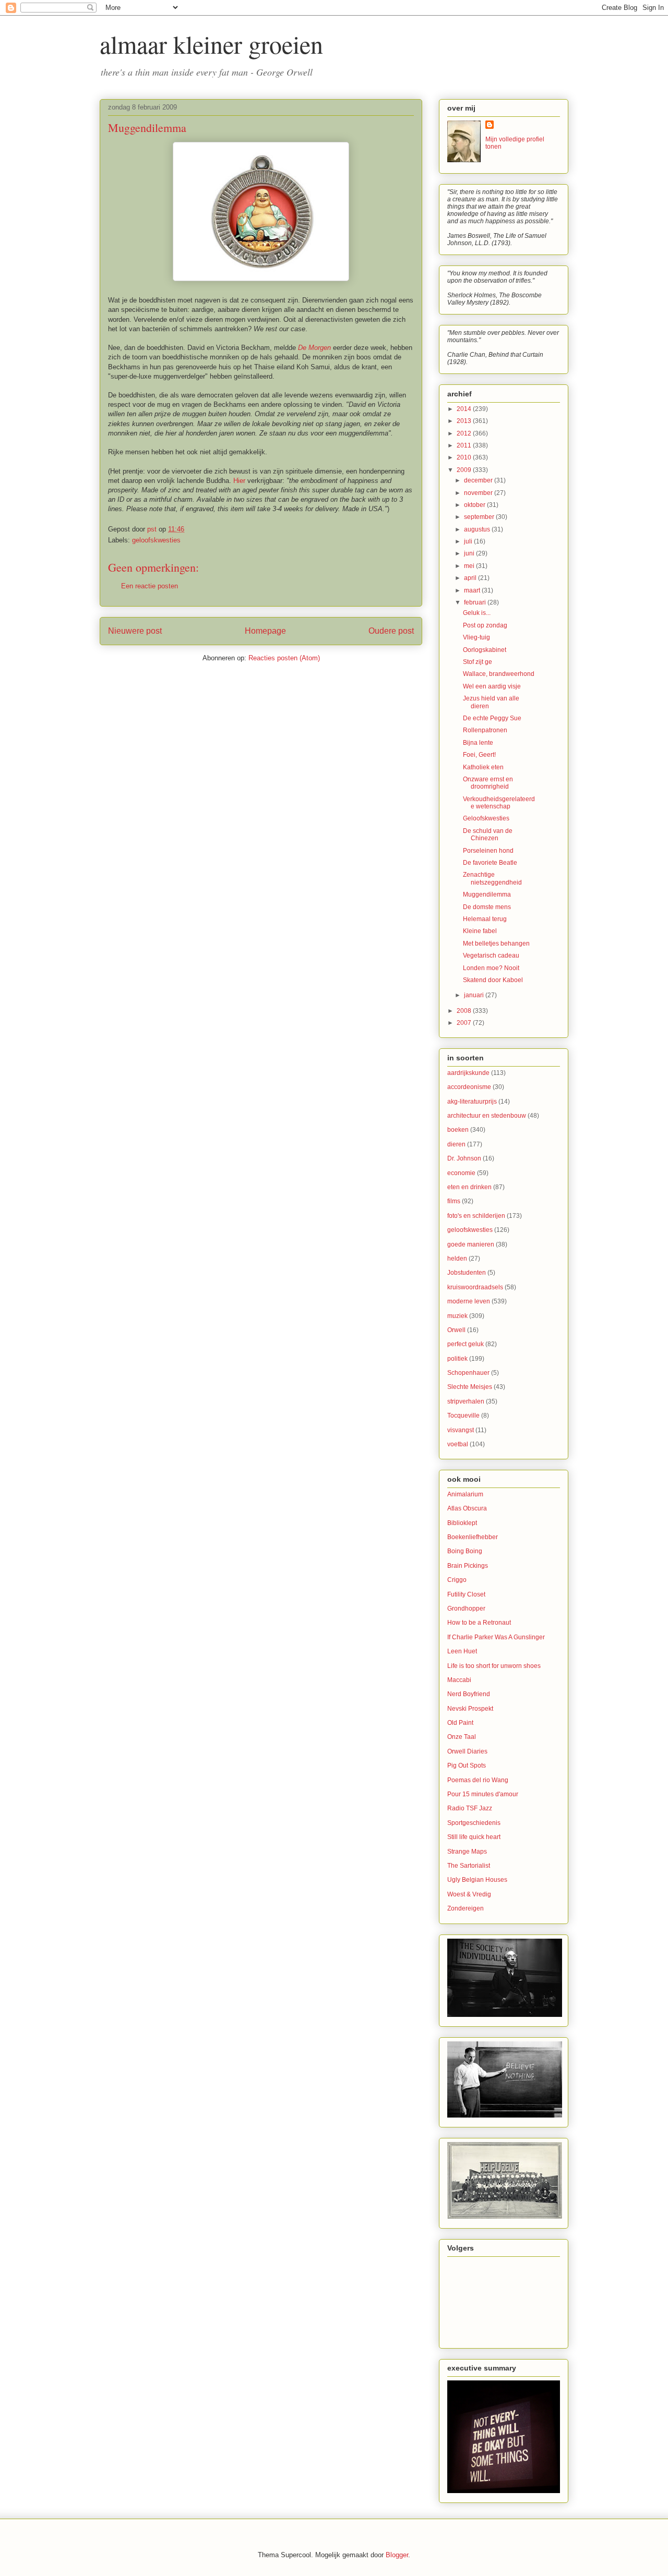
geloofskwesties (156, 540)
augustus (478, 529)
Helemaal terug (485, 919)
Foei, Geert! (479, 755)
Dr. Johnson (464, 1158)
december (479, 480)
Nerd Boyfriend (469, 1694)
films (454, 1201)
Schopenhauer (468, 1373)
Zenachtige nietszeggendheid (492, 878)
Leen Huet (462, 1651)
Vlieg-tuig (476, 637)
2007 (465, 1023)
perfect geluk (466, 1344)
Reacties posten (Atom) (284, 658)
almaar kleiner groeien (211, 44)
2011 (465, 445)
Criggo (457, 1580)
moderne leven (469, 1301)
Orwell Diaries (467, 1751)
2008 (465, 1011)
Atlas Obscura (467, 1508)
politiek (457, 1359)
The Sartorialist (469, 1866)
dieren (456, 1144)
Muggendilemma (487, 894)
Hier (239, 481)
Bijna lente (478, 743)
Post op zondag (485, 625)
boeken (458, 1130)
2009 (465, 470)
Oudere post (391, 631)
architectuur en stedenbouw (487, 1116)
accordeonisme (469, 1087)
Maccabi (459, 1680)
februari (476, 602)
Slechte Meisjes (470, 1387)
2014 (465, 409)
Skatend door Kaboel (493, 980)
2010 (465, 457)
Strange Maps (467, 1852)
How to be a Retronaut (479, 1623)
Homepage (265, 631)
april (471, 578)
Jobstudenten (467, 1273)
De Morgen (314, 348)
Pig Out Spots (467, 1765)
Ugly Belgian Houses (477, 1880)
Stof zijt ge (478, 662)
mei (470, 566)
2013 (465, 421)
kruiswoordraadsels (475, 1287)
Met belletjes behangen (496, 944)
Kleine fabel (480, 931)
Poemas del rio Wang (478, 1780)
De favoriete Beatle (490, 863)
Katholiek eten (483, 767)
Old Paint (460, 1723)
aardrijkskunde (468, 1073)
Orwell (456, 1330)
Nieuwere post (135, 631)
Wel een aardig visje (492, 686)
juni (470, 553)
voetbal (458, 1444)
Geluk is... (477, 613)
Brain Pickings (468, 1566)
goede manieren (471, 1244)
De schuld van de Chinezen (488, 835)
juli (469, 541)
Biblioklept (462, 1523)
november (479, 493)
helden (457, 1259)
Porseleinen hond (488, 851)
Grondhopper (466, 1609)
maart (473, 590)
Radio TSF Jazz (470, 1808)
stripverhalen (466, 1401)
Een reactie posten (150, 586)
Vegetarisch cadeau (491, 956)
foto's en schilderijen (476, 1216)
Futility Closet (466, 1594)
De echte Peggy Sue (492, 718)
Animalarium (465, 1494)
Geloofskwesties (486, 818)
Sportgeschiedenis (474, 1823)
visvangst (461, 1430)
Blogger (397, 2555)
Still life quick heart (474, 1837)
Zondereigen (466, 1908)
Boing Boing (465, 1551)
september (480, 517)
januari (475, 995)
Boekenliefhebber (473, 1537)
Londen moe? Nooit (491, 968)
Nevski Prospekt (470, 1709)
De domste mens (487, 907)
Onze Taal (462, 1737)
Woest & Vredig (469, 1894)
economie (461, 1173)
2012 (465, 433)
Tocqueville (463, 1416)
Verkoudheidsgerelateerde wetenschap (499, 803)
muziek (457, 1316)
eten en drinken (469, 1187)
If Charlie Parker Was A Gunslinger (496, 1637)
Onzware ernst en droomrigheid (488, 783)
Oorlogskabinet (485, 650)
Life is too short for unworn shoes (494, 1666)
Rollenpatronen (485, 730)
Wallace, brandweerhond (499, 674)
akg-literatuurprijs (472, 1102)
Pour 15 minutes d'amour (483, 1794)
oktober (475, 505)
